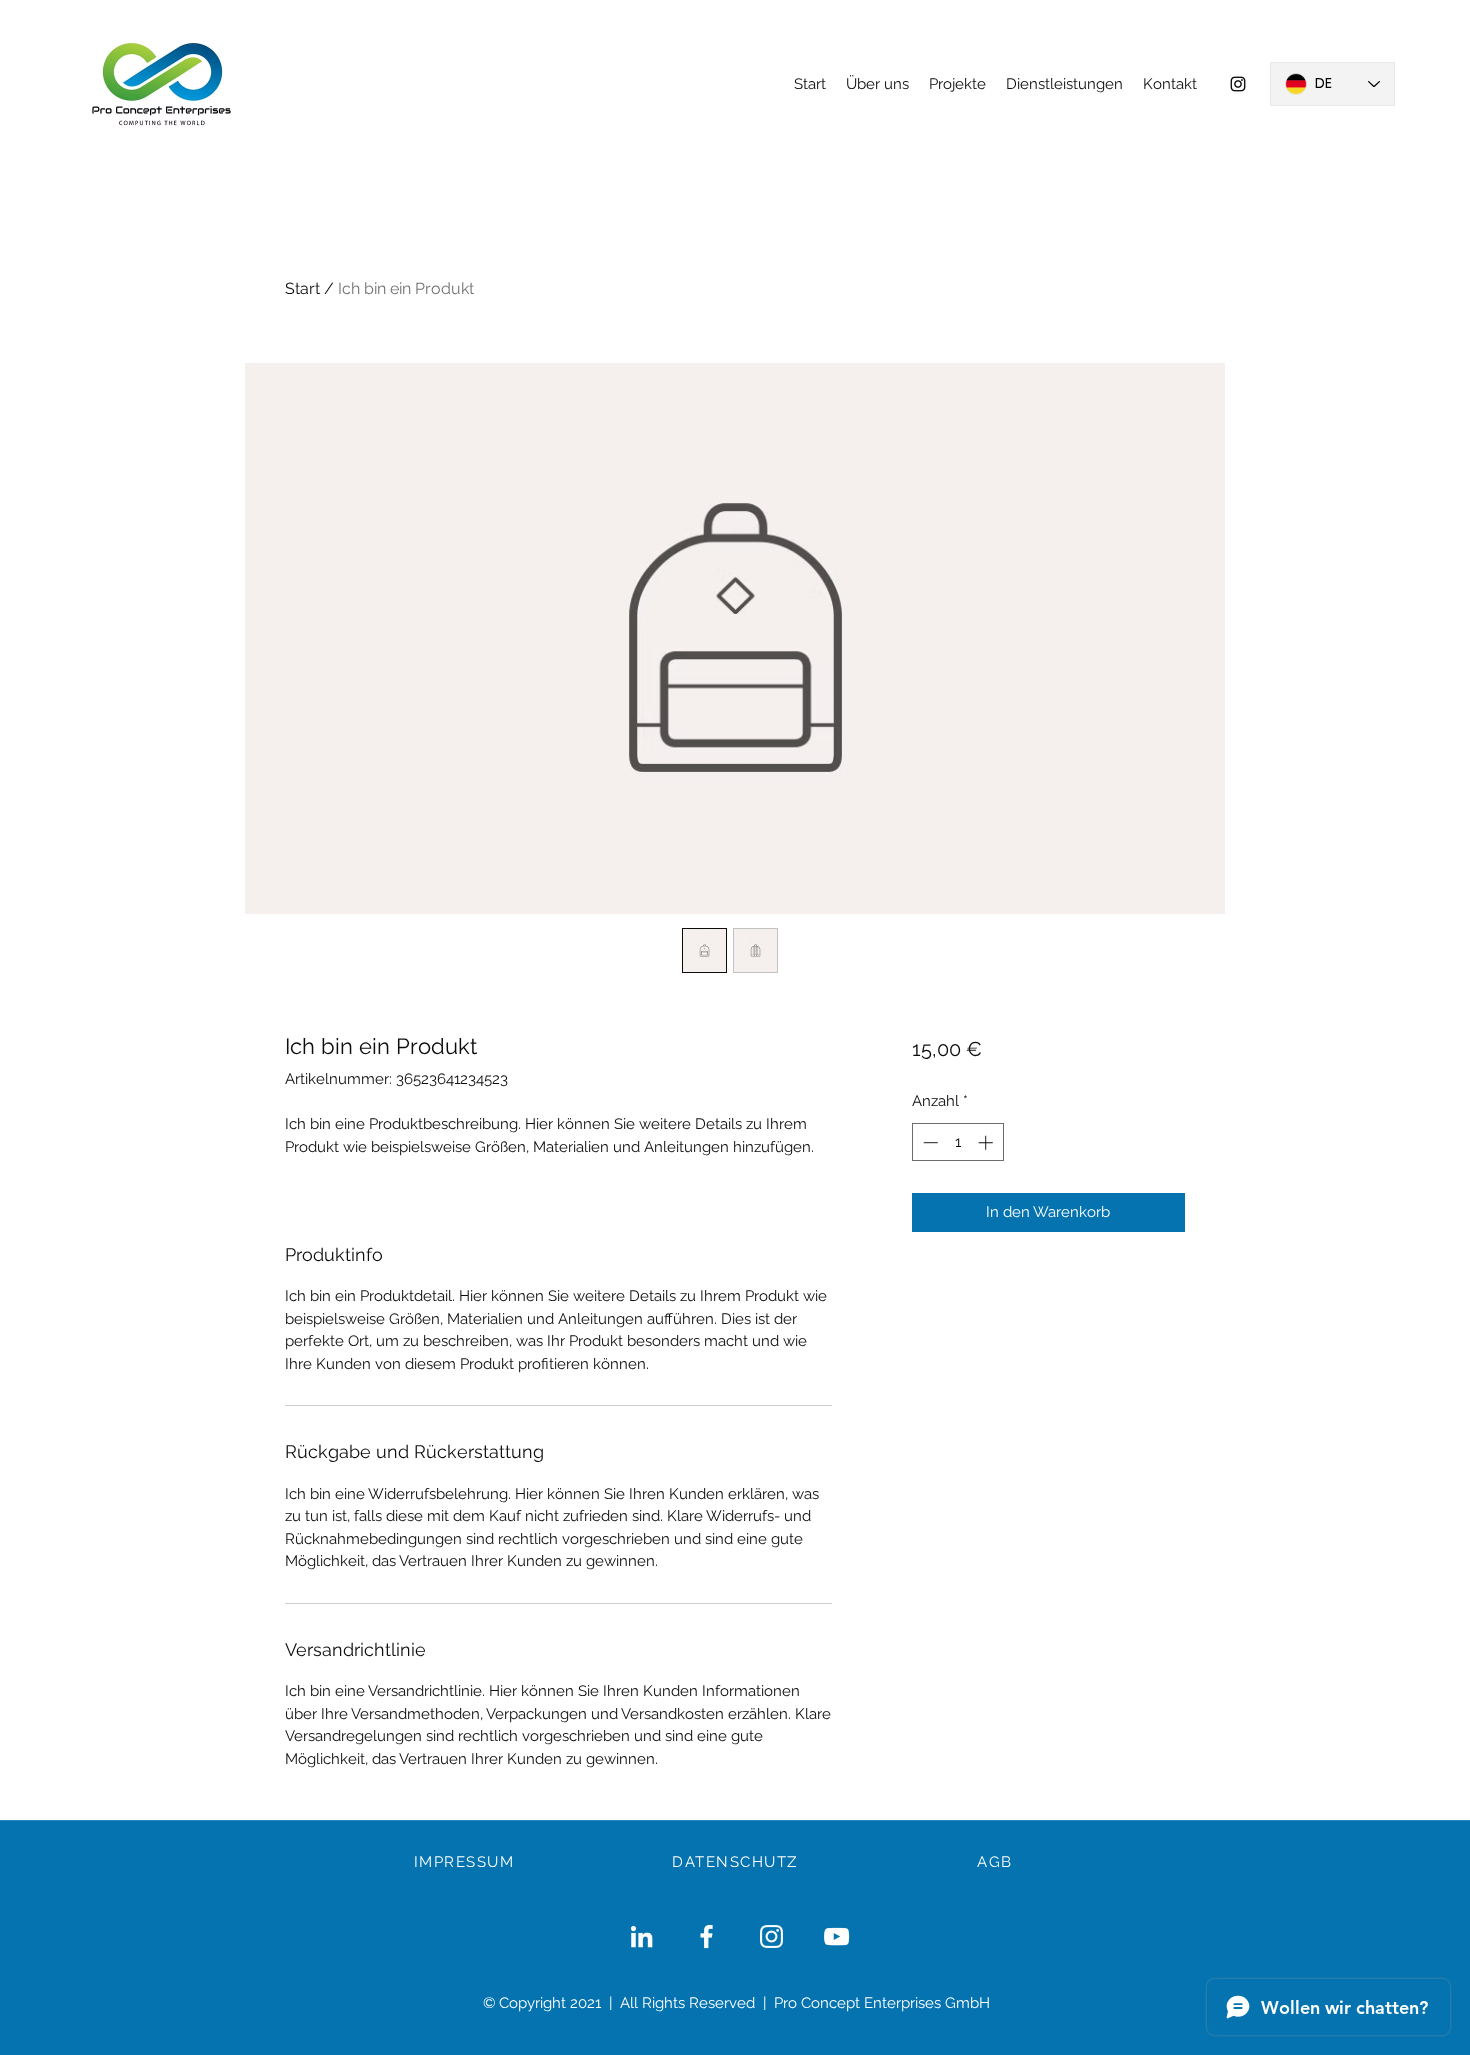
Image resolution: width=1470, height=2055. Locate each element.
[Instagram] (1238, 84)
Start (302, 288)
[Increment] (987, 1142)
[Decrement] (928, 1142)
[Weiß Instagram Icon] (771, 1936)
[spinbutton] (957, 1142)
